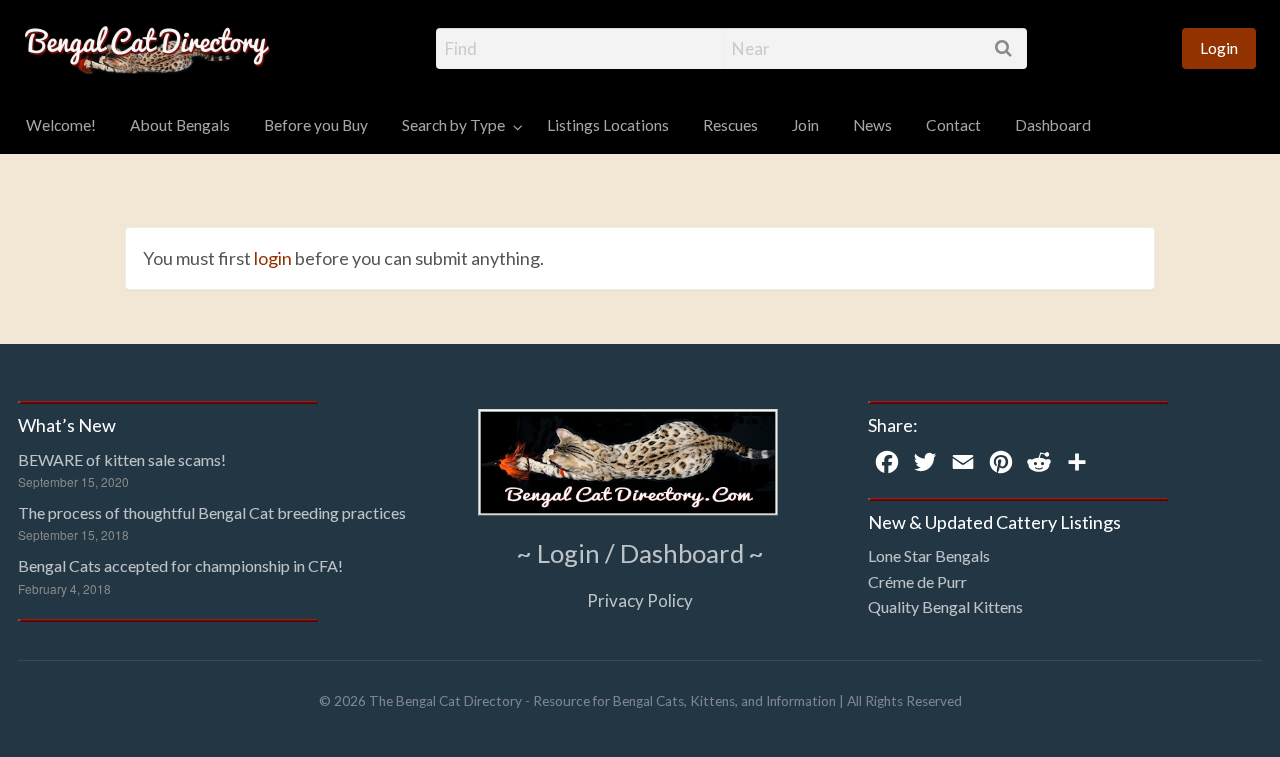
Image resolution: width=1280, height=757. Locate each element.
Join (805, 125)
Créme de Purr (917, 581)
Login (1219, 48)
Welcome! (61, 125)
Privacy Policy (640, 600)
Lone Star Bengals (929, 555)
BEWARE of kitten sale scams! (122, 459)
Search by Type (453, 125)
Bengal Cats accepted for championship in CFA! (180, 565)
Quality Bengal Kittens (945, 606)
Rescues (730, 125)
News (872, 125)
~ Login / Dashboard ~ (640, 553)
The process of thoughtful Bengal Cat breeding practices (212, 512)
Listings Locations (608, 125)
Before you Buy (316, 125)
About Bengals (180, 125)
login (273, 258)
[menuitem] (1219, 48)
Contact (953, 125)
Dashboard (1053, 125)
